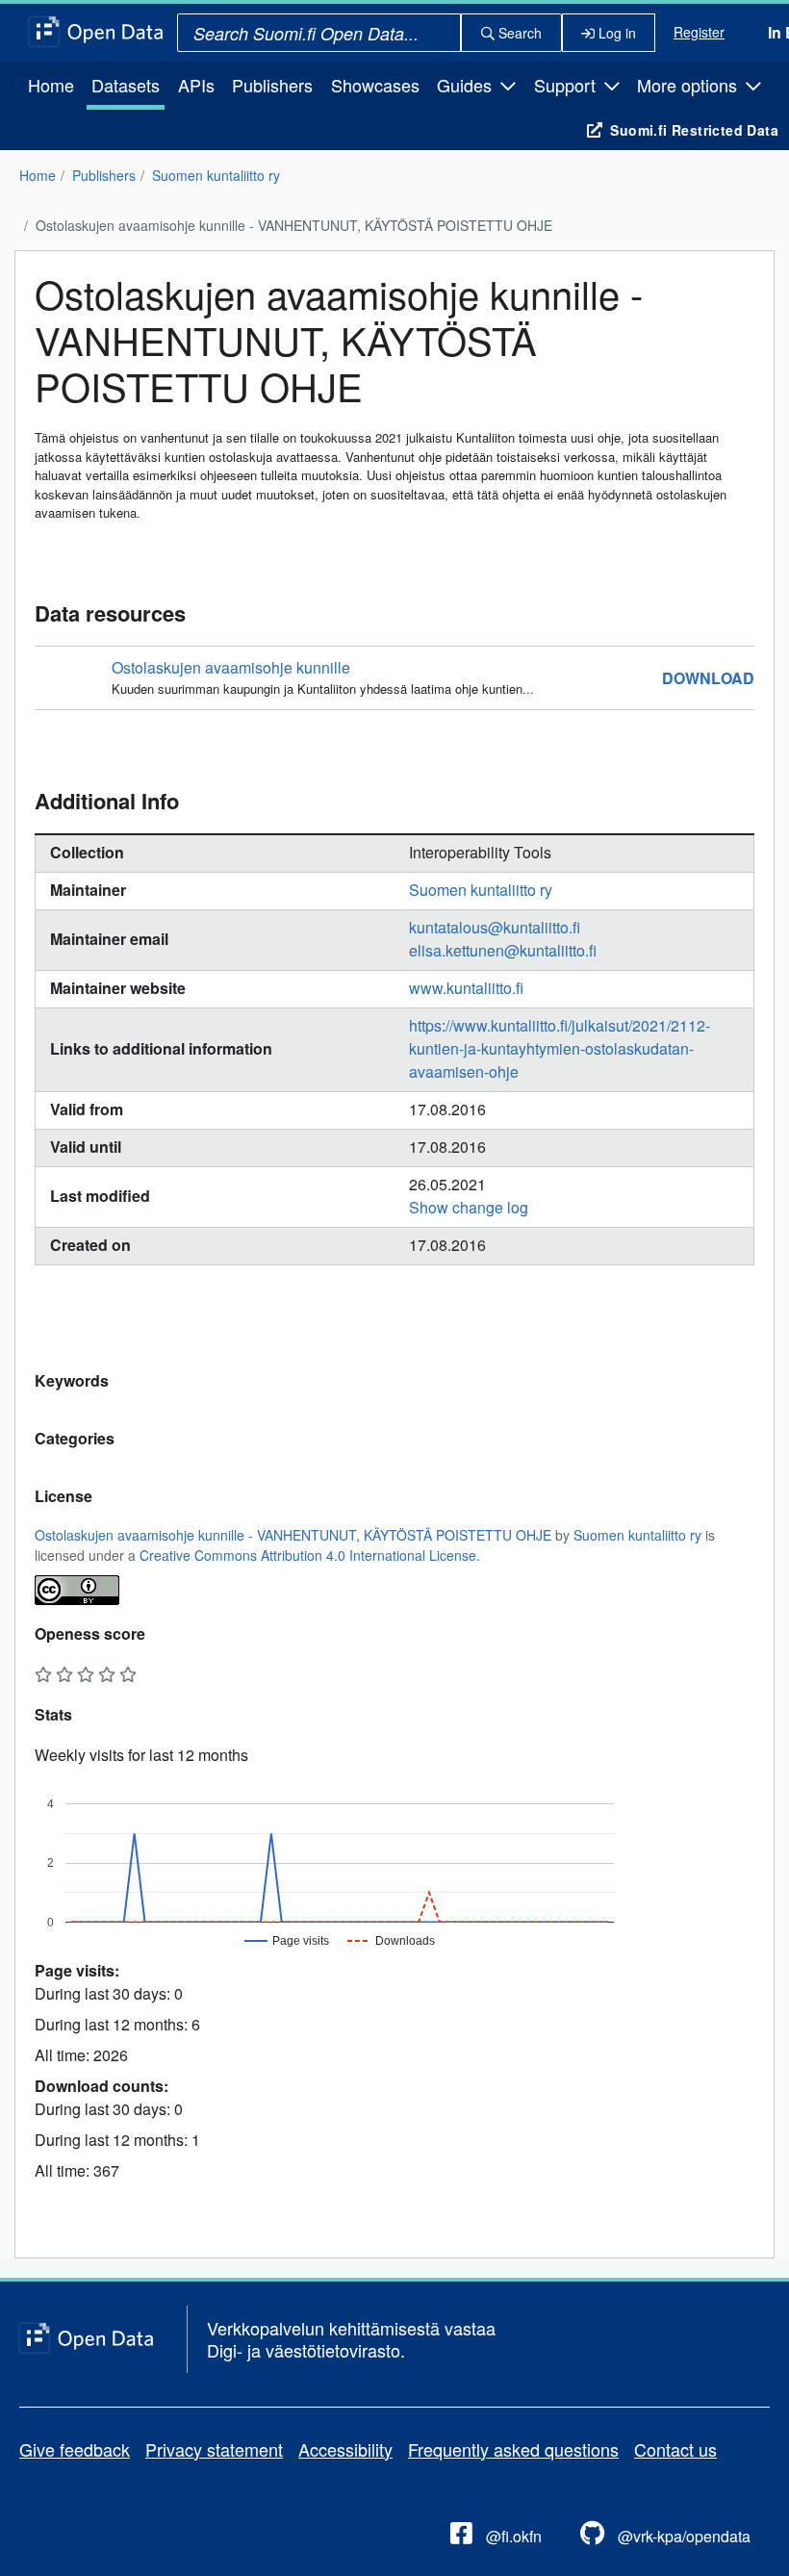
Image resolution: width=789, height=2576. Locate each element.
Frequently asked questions (513, 2449)
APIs (196, 85)
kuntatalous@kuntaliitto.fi (495, 927)
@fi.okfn (512, 2536)
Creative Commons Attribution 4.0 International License (308, 1555)
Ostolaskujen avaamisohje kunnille (231, 667)
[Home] (96, 33)
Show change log (469, 1207)
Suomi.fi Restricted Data (694, 130)
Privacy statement (214, 2449)
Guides (467, 85)
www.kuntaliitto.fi (466, 988)
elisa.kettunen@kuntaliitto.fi (503, 950)
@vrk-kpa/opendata (682, 2536)
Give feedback (75, 2449)
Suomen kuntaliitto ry (216, 175)
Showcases (375, 85)
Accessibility (345, 2449)
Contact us (675, 2449)
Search (518, 33)
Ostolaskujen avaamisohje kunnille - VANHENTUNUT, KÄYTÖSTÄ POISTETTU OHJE (294, 225)
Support (567, 85)
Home (51, 85)
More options (689, 85)
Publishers (272, 85)
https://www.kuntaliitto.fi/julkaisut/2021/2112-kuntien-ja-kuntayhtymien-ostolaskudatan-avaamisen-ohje (560, 1048)
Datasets (126, 85)
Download (708, 678)
